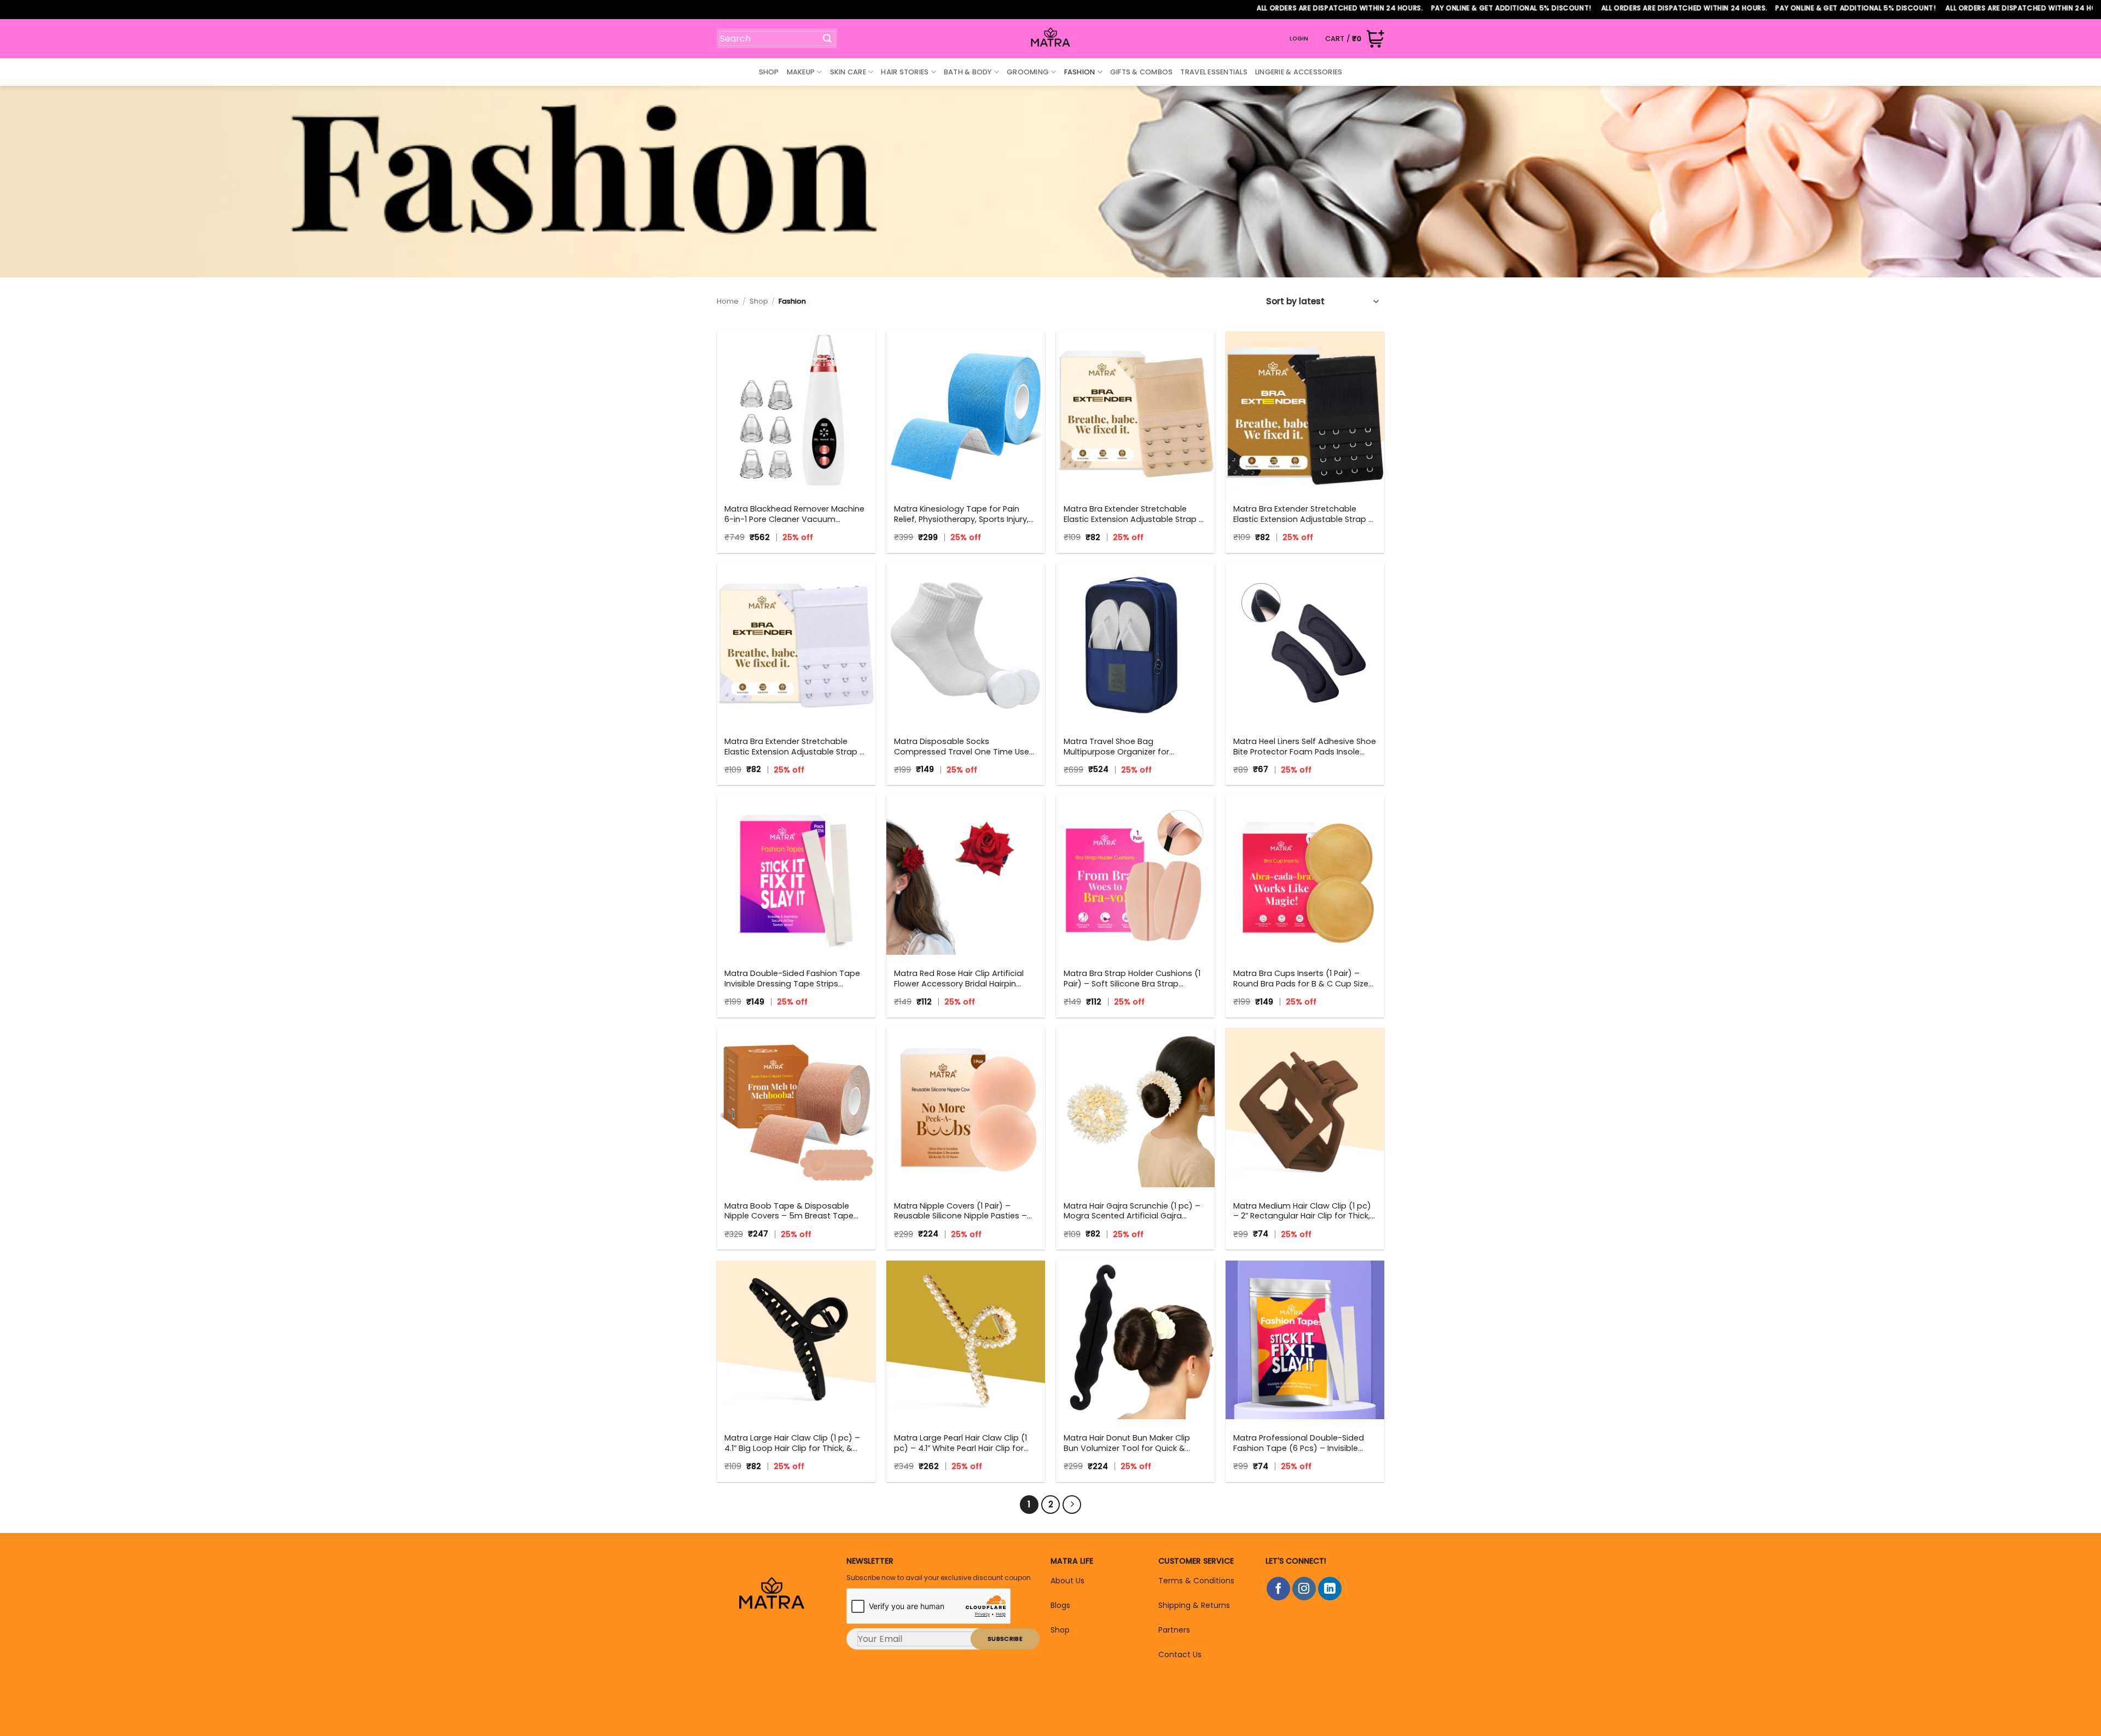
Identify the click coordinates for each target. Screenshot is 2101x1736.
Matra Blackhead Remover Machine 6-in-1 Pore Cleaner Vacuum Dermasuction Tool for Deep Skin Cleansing (794, 514)
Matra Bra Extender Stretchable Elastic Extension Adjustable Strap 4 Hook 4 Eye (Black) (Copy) (1134, 514)
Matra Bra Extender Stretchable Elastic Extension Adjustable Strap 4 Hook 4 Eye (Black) (1304, 514)
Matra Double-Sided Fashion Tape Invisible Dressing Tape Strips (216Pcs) (792, 979)
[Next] (1072, 1505)
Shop (769, 72)
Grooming (1028, 72)
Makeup (801, 72)
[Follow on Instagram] (1304, 1589)
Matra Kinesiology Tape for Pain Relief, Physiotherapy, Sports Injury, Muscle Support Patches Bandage (961, 514)
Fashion (1080, 72)
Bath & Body (968, 72)
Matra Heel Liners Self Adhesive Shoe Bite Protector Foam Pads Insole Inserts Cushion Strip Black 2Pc (1305, 747)
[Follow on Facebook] (1278, 1589)
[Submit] (822, 38)
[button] (1355, 39)
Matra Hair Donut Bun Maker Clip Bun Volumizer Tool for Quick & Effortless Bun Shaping (1127, 1443)
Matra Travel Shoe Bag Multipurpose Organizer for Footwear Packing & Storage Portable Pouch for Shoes (1120, 747)
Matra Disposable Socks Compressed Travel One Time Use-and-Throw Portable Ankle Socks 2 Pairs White (964, 747)
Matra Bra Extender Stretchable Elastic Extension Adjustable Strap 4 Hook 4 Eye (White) (795, 747)
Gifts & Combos (1142, 72)
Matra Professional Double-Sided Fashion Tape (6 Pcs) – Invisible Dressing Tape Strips (1299, 1443)
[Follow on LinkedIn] (1330, 1589)
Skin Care (848, 72)
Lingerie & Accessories (1299, 72)
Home (728, 301)
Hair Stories (905, 72)
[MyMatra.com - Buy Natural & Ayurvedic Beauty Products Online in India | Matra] (1051, 39)
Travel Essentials (1214, 72)
